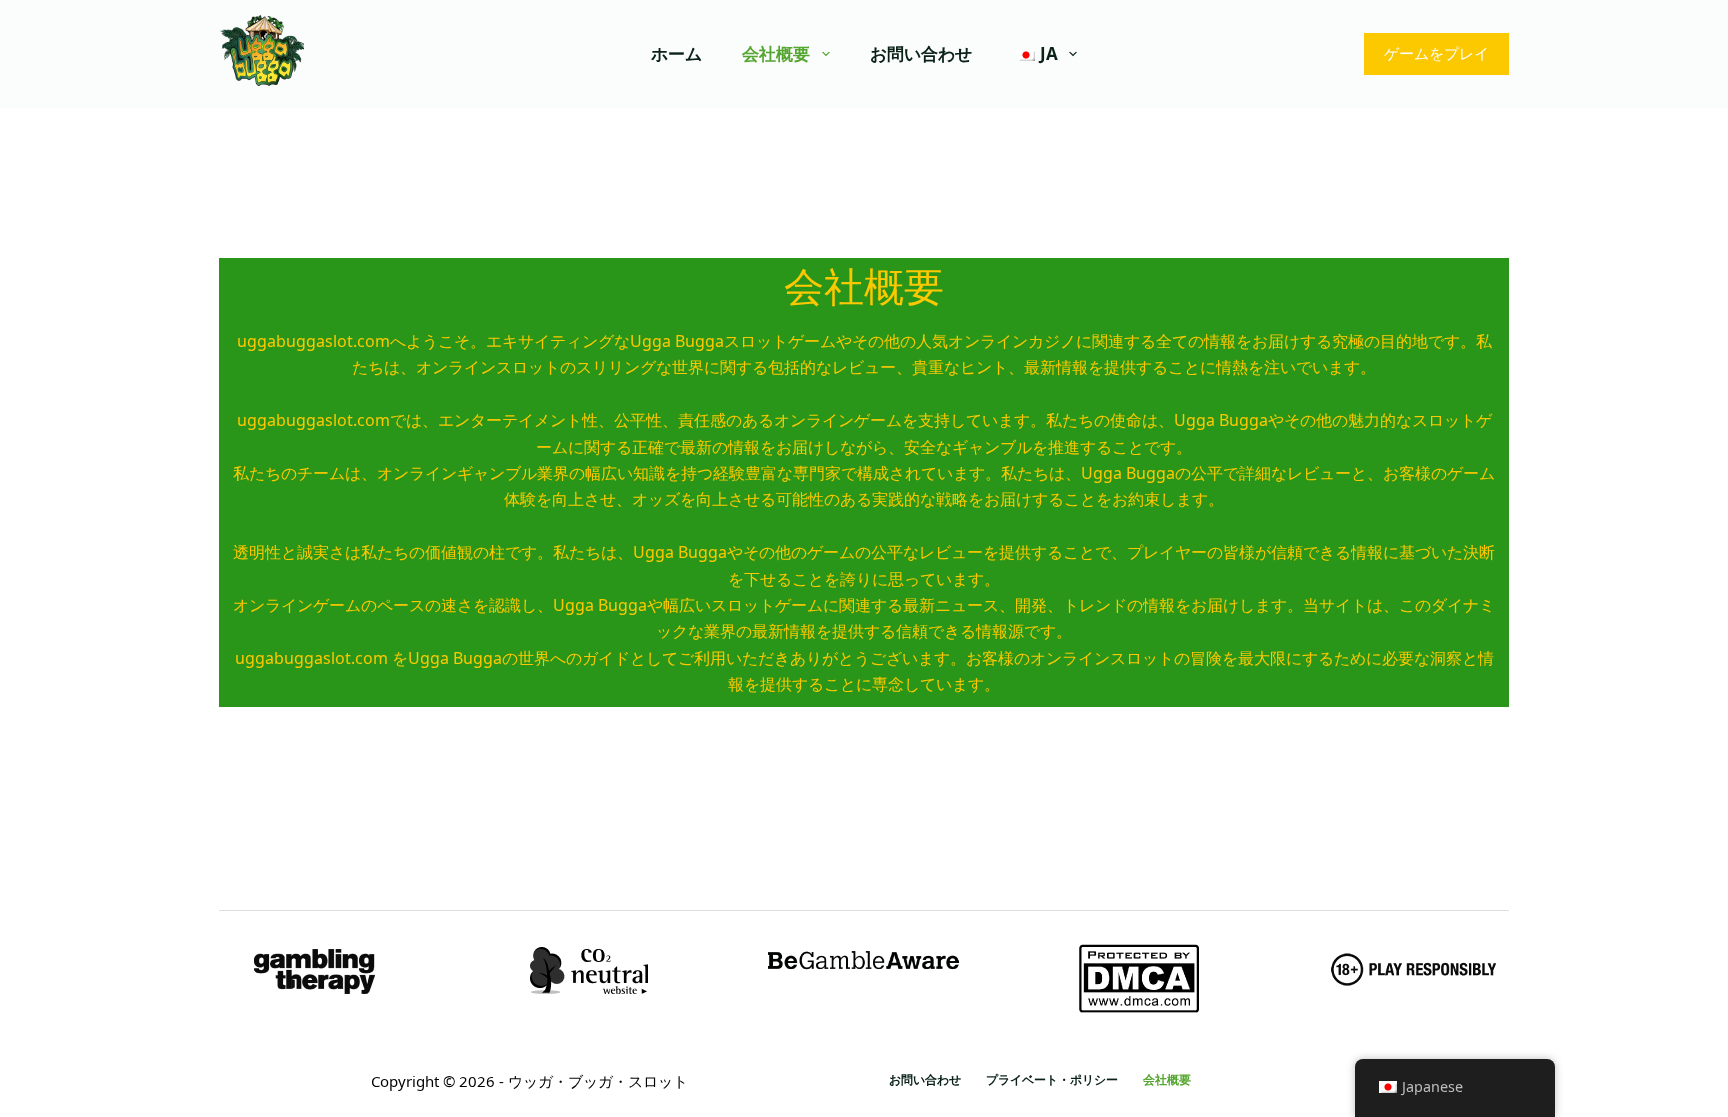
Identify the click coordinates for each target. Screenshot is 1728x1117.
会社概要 (776, 53)
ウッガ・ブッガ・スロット (598, 1081)
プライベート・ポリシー (1052, 1080)
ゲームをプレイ (1436, 53)
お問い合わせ (921, 53)
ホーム (676, 53)
